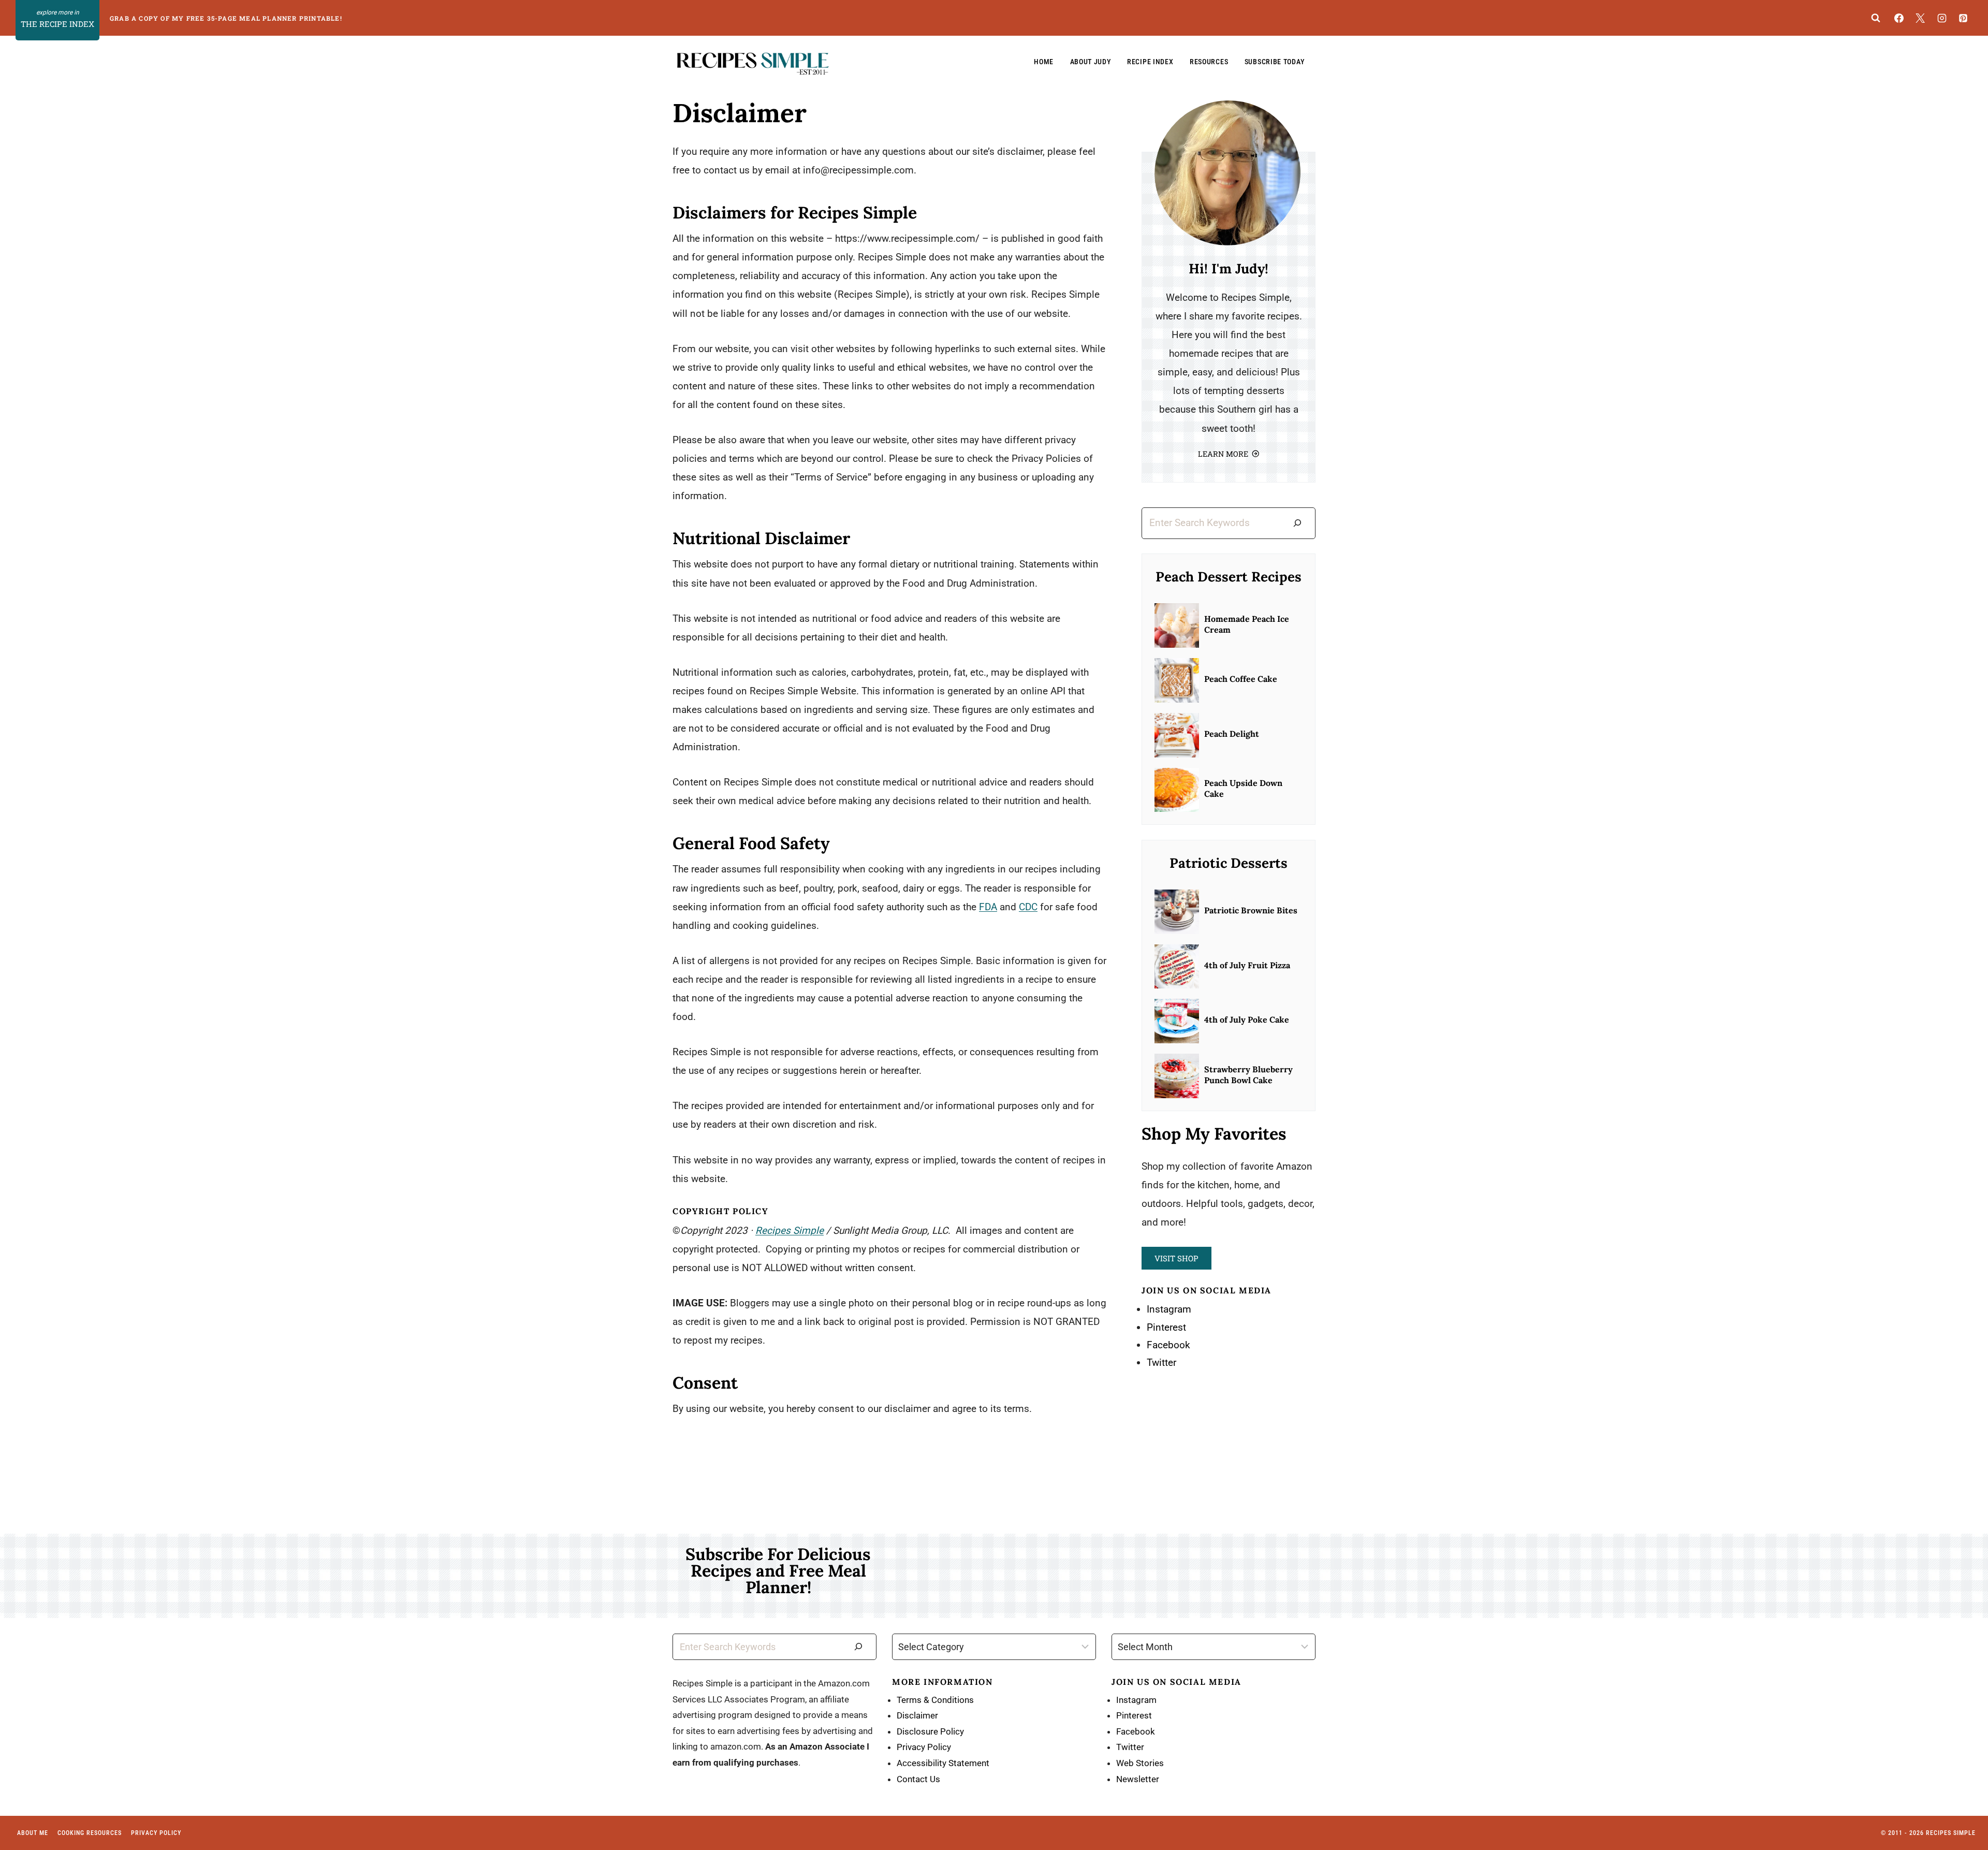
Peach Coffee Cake (1241, 679)
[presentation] (1177, 625)
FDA (988, 907)
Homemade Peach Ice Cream (1247, 624)
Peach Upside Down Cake (1243, 788)
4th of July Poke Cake (1247, 1019)
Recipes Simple (790, 1230)
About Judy (1091, 62)
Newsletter (1138, 1779)
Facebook (1168, 1345)
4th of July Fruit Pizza (1247, 965)
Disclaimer (917, 1715)
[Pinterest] (1963, 18)
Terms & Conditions (935, 1700)
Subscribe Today (1275, 62)
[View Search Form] (1876, 18)
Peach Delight (1232, 734)
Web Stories (1140, 1763)
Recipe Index (1150, 62)
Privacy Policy (924, 1747)
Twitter (1161, 1363)
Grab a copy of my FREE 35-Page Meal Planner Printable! (226, 18)
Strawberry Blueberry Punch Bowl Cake (1248, 1075)
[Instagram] (1942, 18)
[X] (1920, 18)
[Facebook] (1899, 18)
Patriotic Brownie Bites (1251, 910)
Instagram (1169, 1309)
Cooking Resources (90, 1833)
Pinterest (1166, 1327)
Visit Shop (1176, 1258)
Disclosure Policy (930, 1731)
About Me (33, 1833)
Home (1044, 62)
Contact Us (918, 1779)
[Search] (1297, 523)
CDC (1028, 907)
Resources (1209, 62)
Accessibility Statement (943, 1763)
